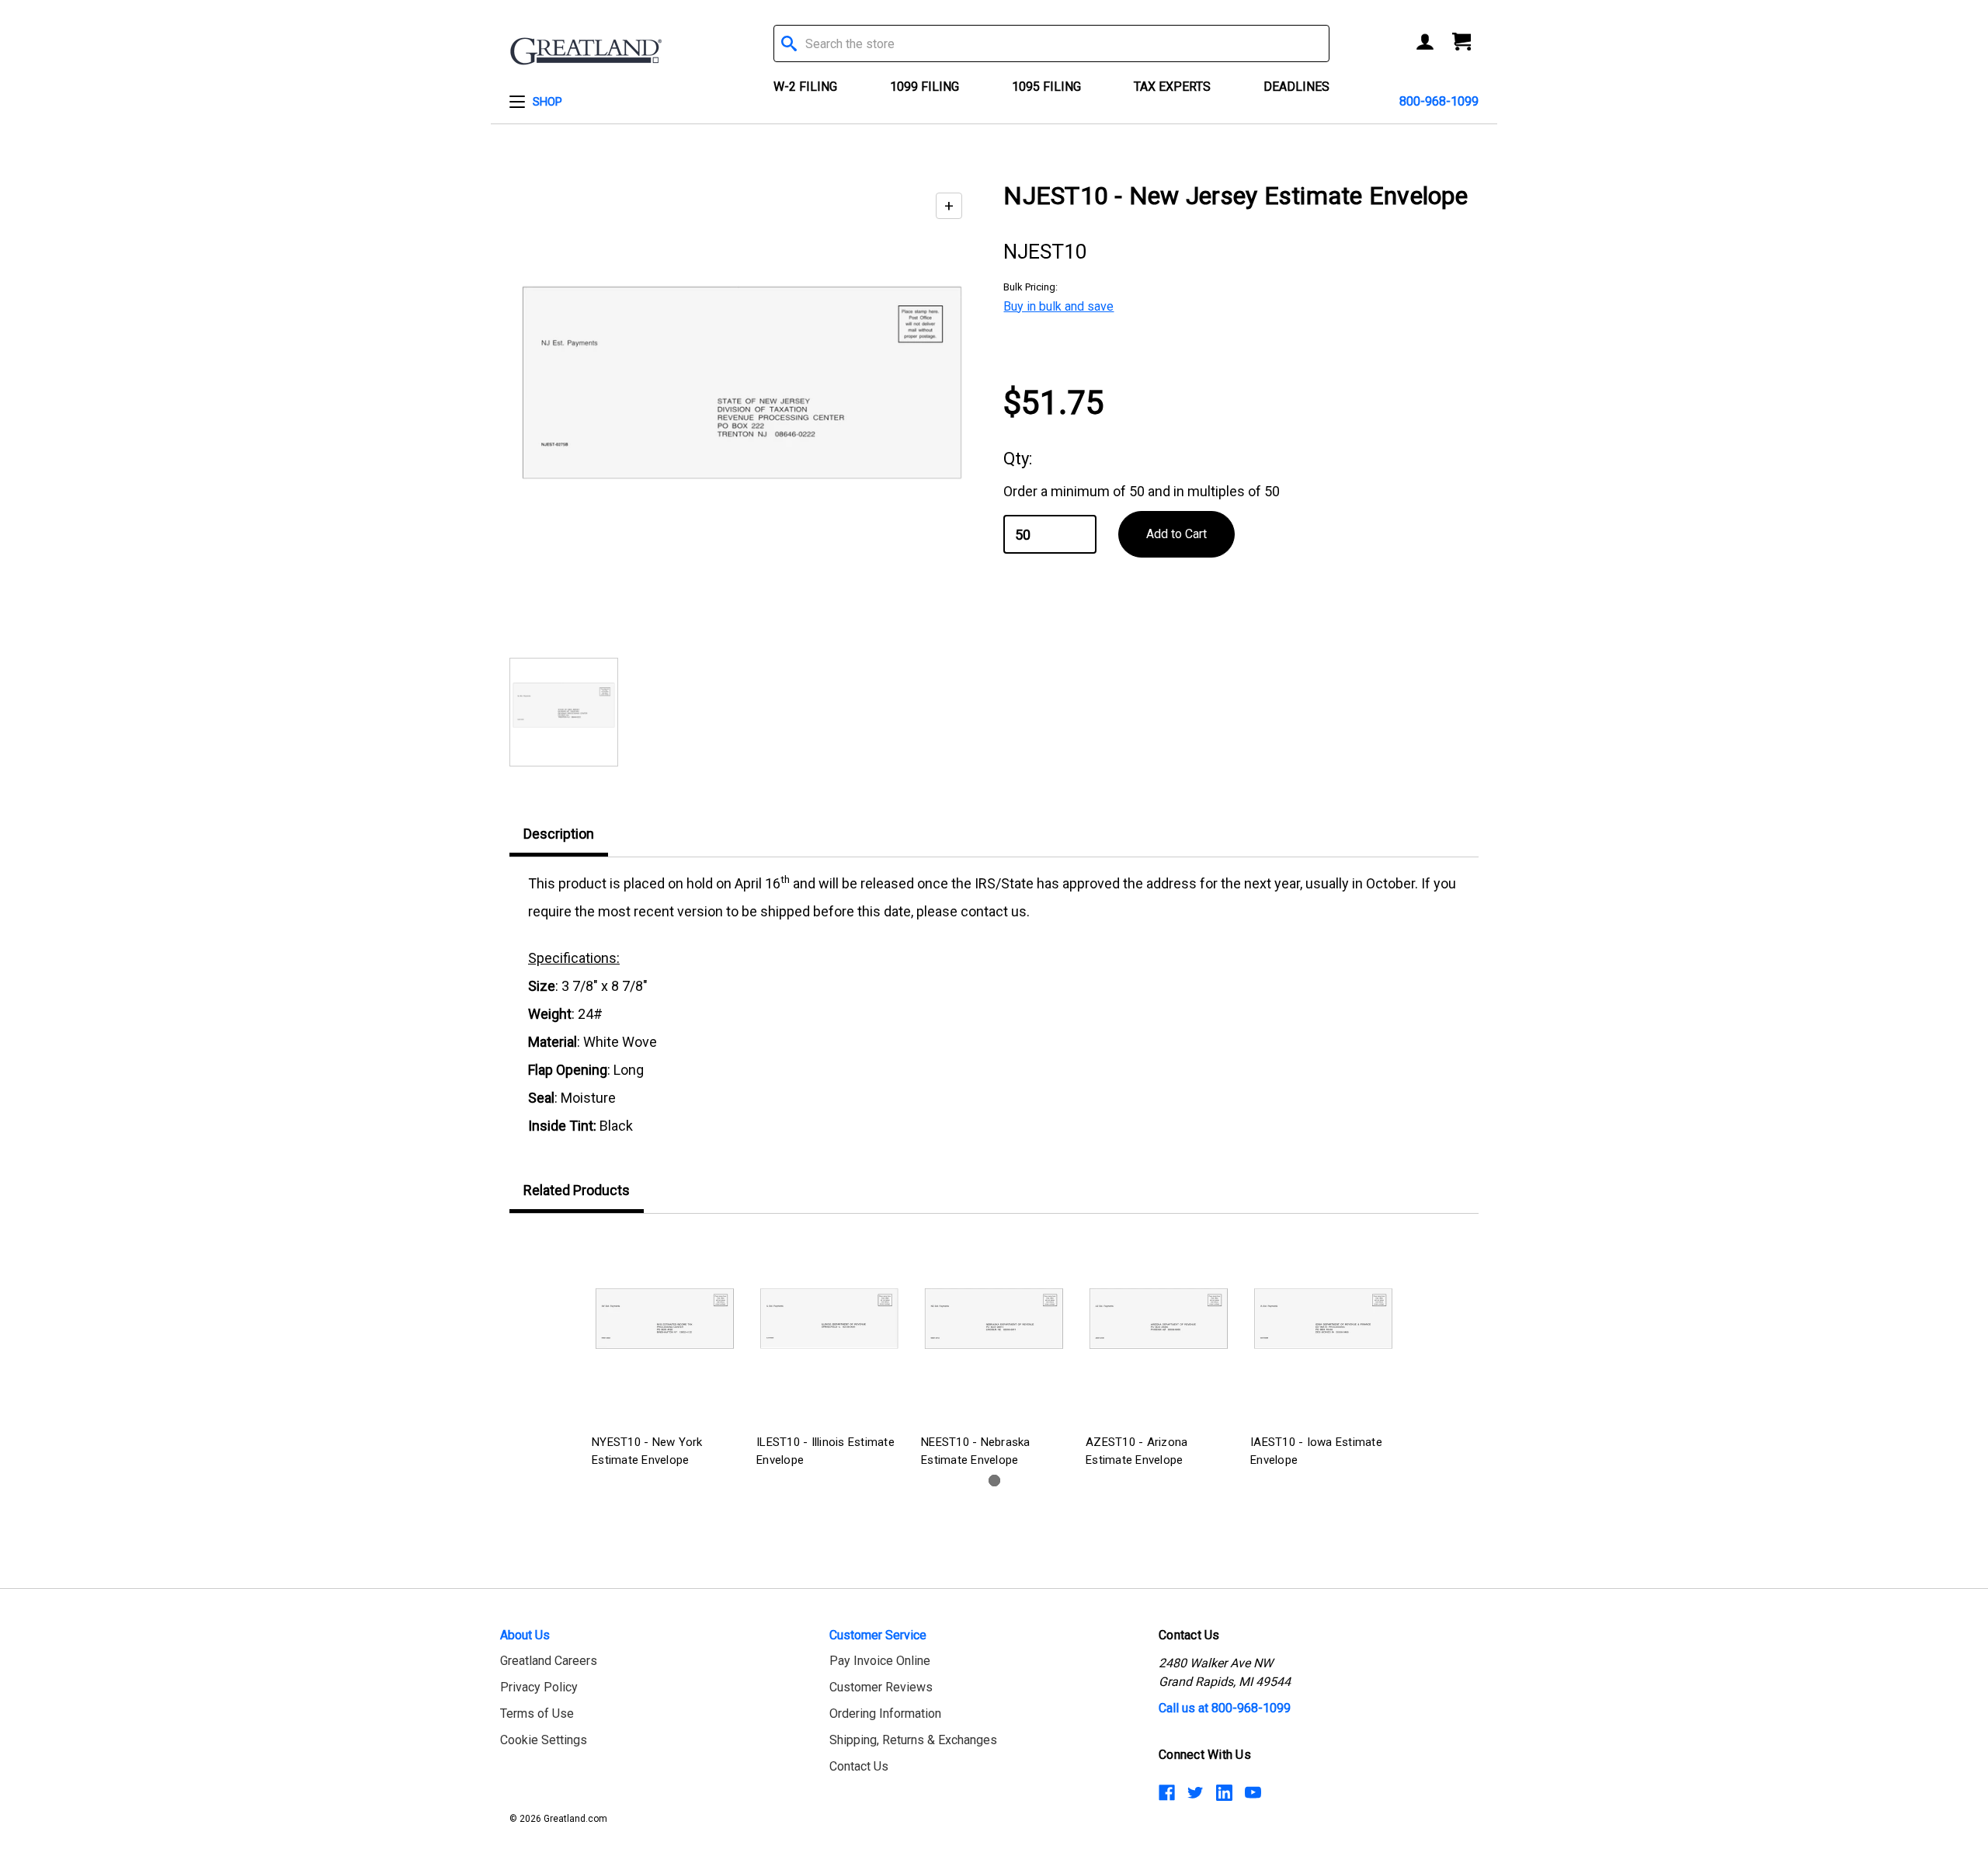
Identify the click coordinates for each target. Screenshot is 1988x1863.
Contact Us (859, 1766)
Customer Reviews (881, 1687)
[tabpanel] (665, 1352)
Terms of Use (537, 1714)
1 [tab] (994, 1481)
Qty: (1018, 459)
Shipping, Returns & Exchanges (913, 1740)
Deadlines (1296, 87)
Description (559, 834)
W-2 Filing (805, 87)
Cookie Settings (544, 1740)
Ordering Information (885, 1714)
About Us (525, 1635)
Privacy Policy (539, 1687)
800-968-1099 (1439, 101)
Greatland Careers (549, 1661)
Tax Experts (1172, 87)
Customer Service (878, 1635)
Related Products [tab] (577, 1190)
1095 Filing (1046, 87)
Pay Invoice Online (880, 1661)
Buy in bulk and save (1058, 306)
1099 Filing (924, 87)
